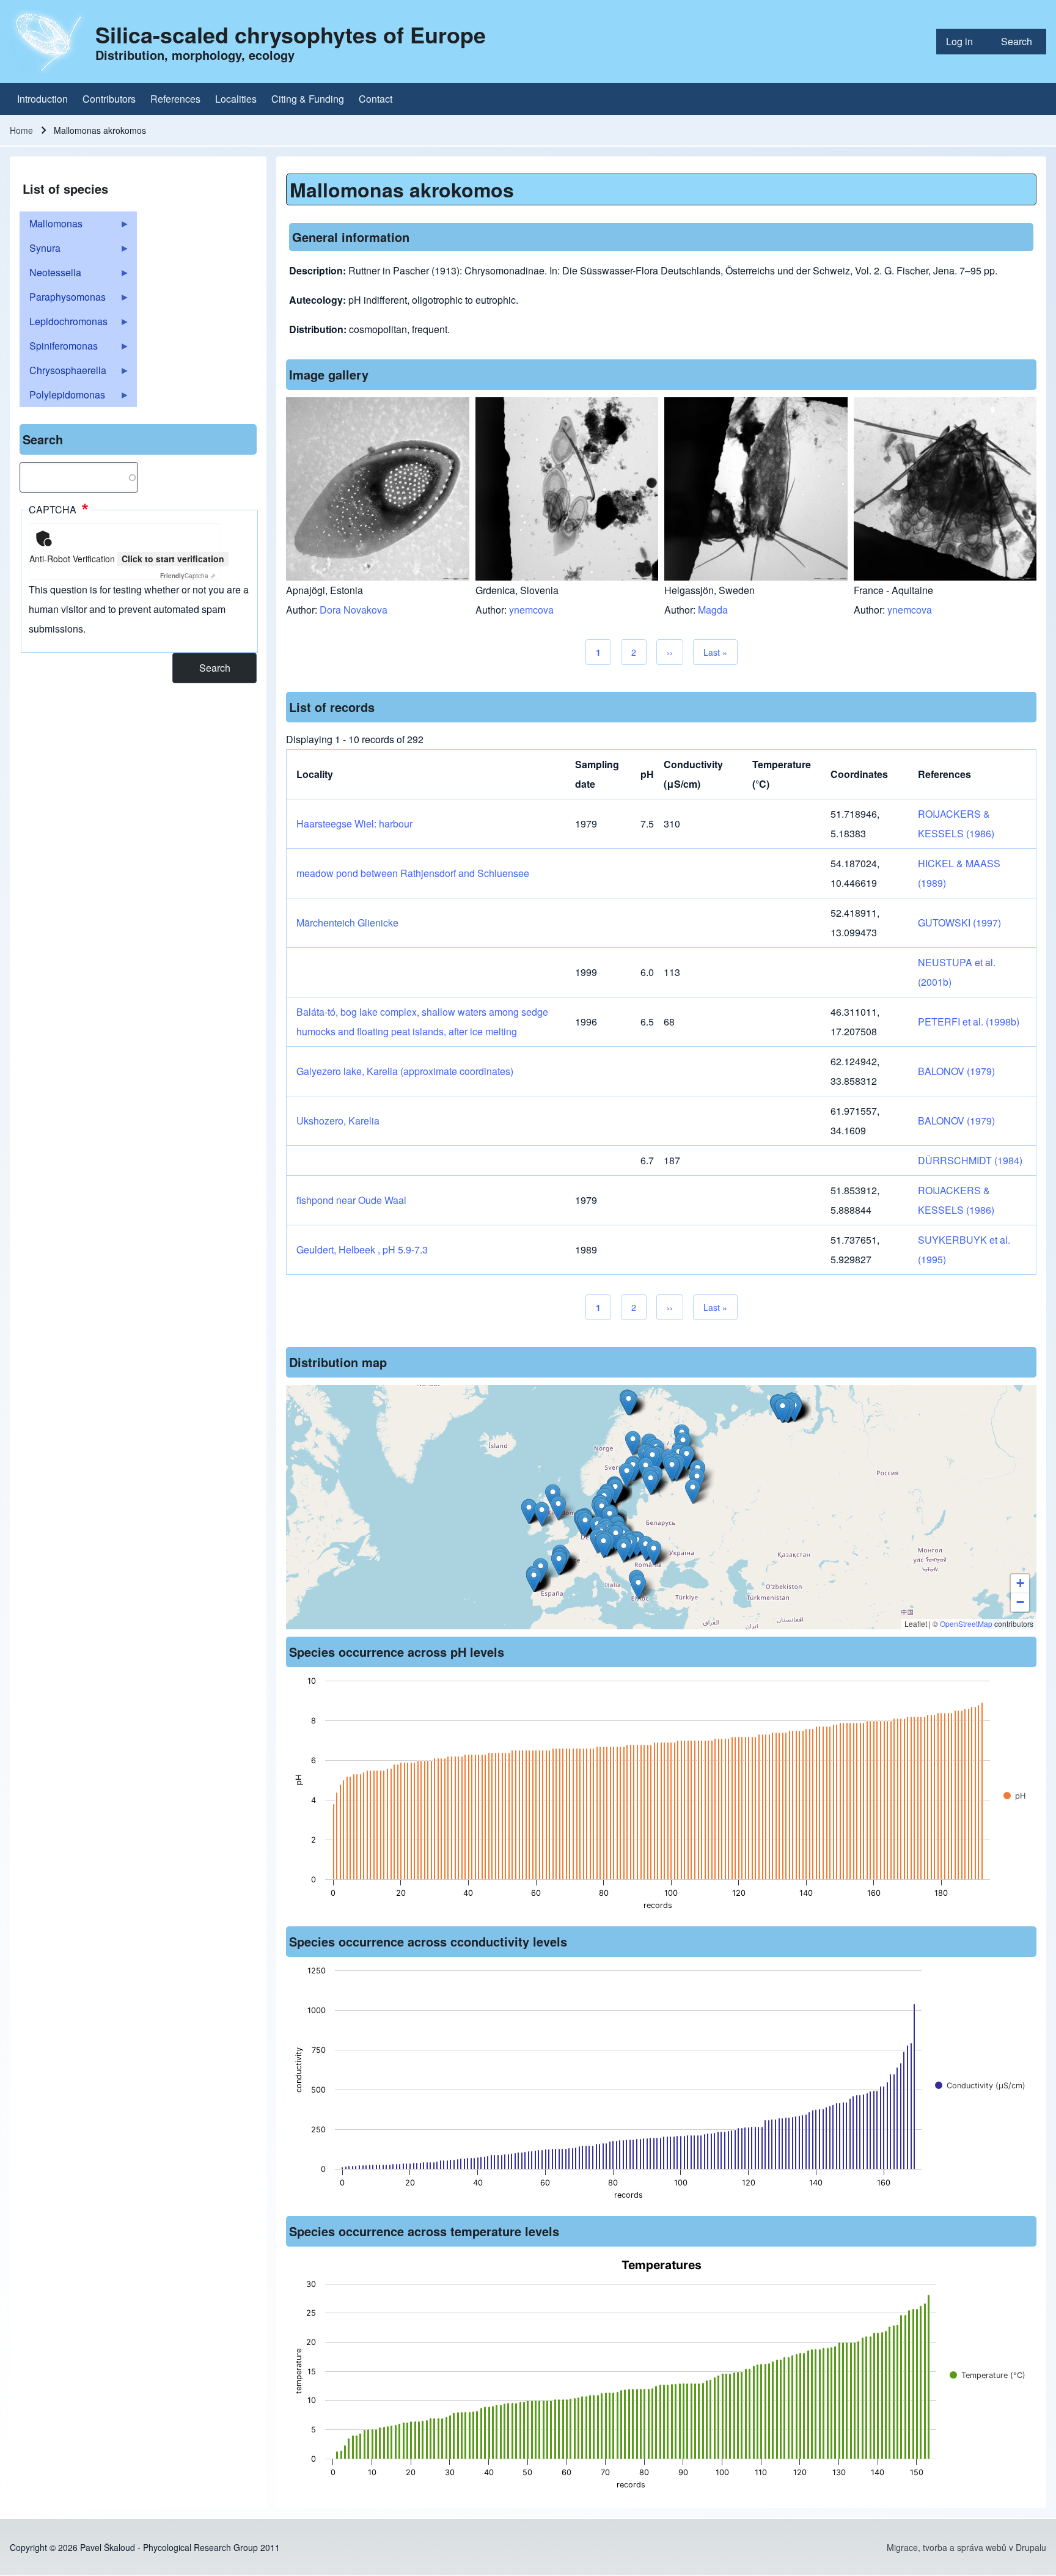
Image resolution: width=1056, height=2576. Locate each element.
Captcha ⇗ (188, 576)
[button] (633, 1443)
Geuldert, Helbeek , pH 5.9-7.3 (362, 1249)
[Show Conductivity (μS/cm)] (980, 2086)
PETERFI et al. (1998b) (969, 1022)
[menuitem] (964, 42)
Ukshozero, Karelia (338, 1121)
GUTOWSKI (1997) (959, 923)
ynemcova (531, 610)
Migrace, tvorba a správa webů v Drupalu (966, 2547)
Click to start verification (173, 559)
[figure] (661, 1797)
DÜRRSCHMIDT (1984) (970, 1160)
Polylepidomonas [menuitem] (62, 397)
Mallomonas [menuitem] (51, 226)
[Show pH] (1014, 1796)
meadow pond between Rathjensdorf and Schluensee (413, 873)
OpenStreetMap (966, 1624)
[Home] (49, 42)
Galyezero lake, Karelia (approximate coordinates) (405, 1071)
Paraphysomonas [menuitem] (63, 299)
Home (21, 130)
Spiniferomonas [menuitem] (59, 348)
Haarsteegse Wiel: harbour (354, 824)
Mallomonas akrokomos (402, 189)
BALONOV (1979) (956, 1071)
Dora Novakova (354, 610)
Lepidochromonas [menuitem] (64, 324)
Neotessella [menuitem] (50, 275)
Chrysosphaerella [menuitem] (63, 373)
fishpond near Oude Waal (351, 1200)
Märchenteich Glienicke (347, 923)
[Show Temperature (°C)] (988, 2375)
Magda (713, 610)
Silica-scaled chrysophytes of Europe (291, 34)
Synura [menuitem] (40, 251)
